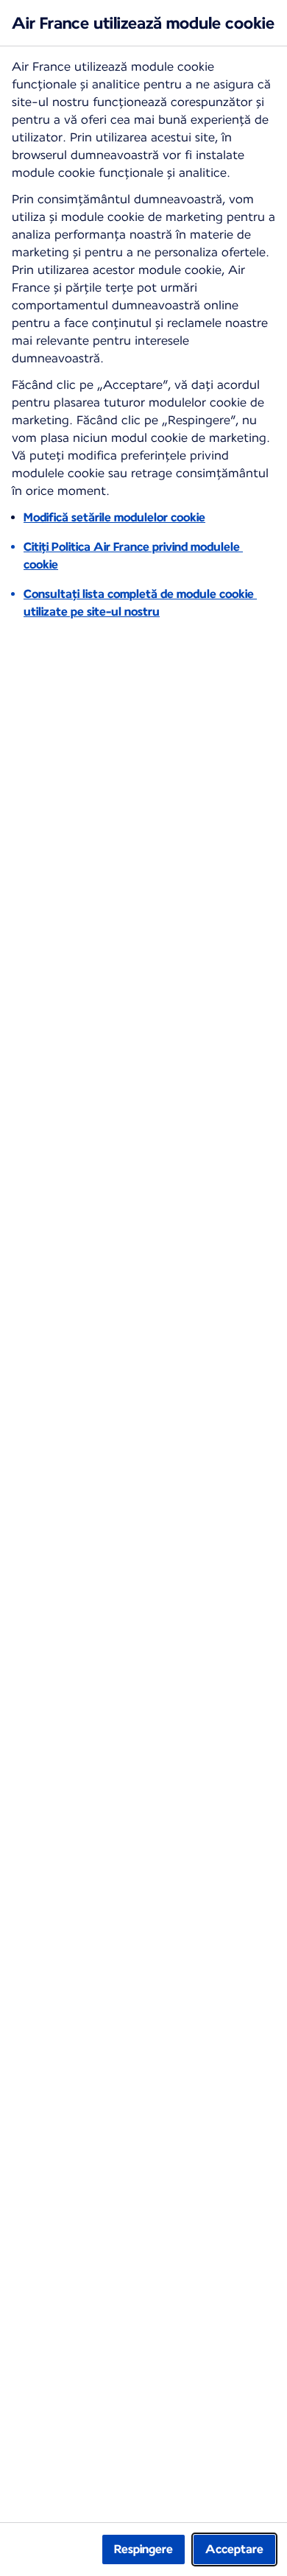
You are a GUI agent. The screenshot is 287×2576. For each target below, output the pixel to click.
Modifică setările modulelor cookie (114, 517)
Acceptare (234, 2549)
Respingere (143, 2549)
